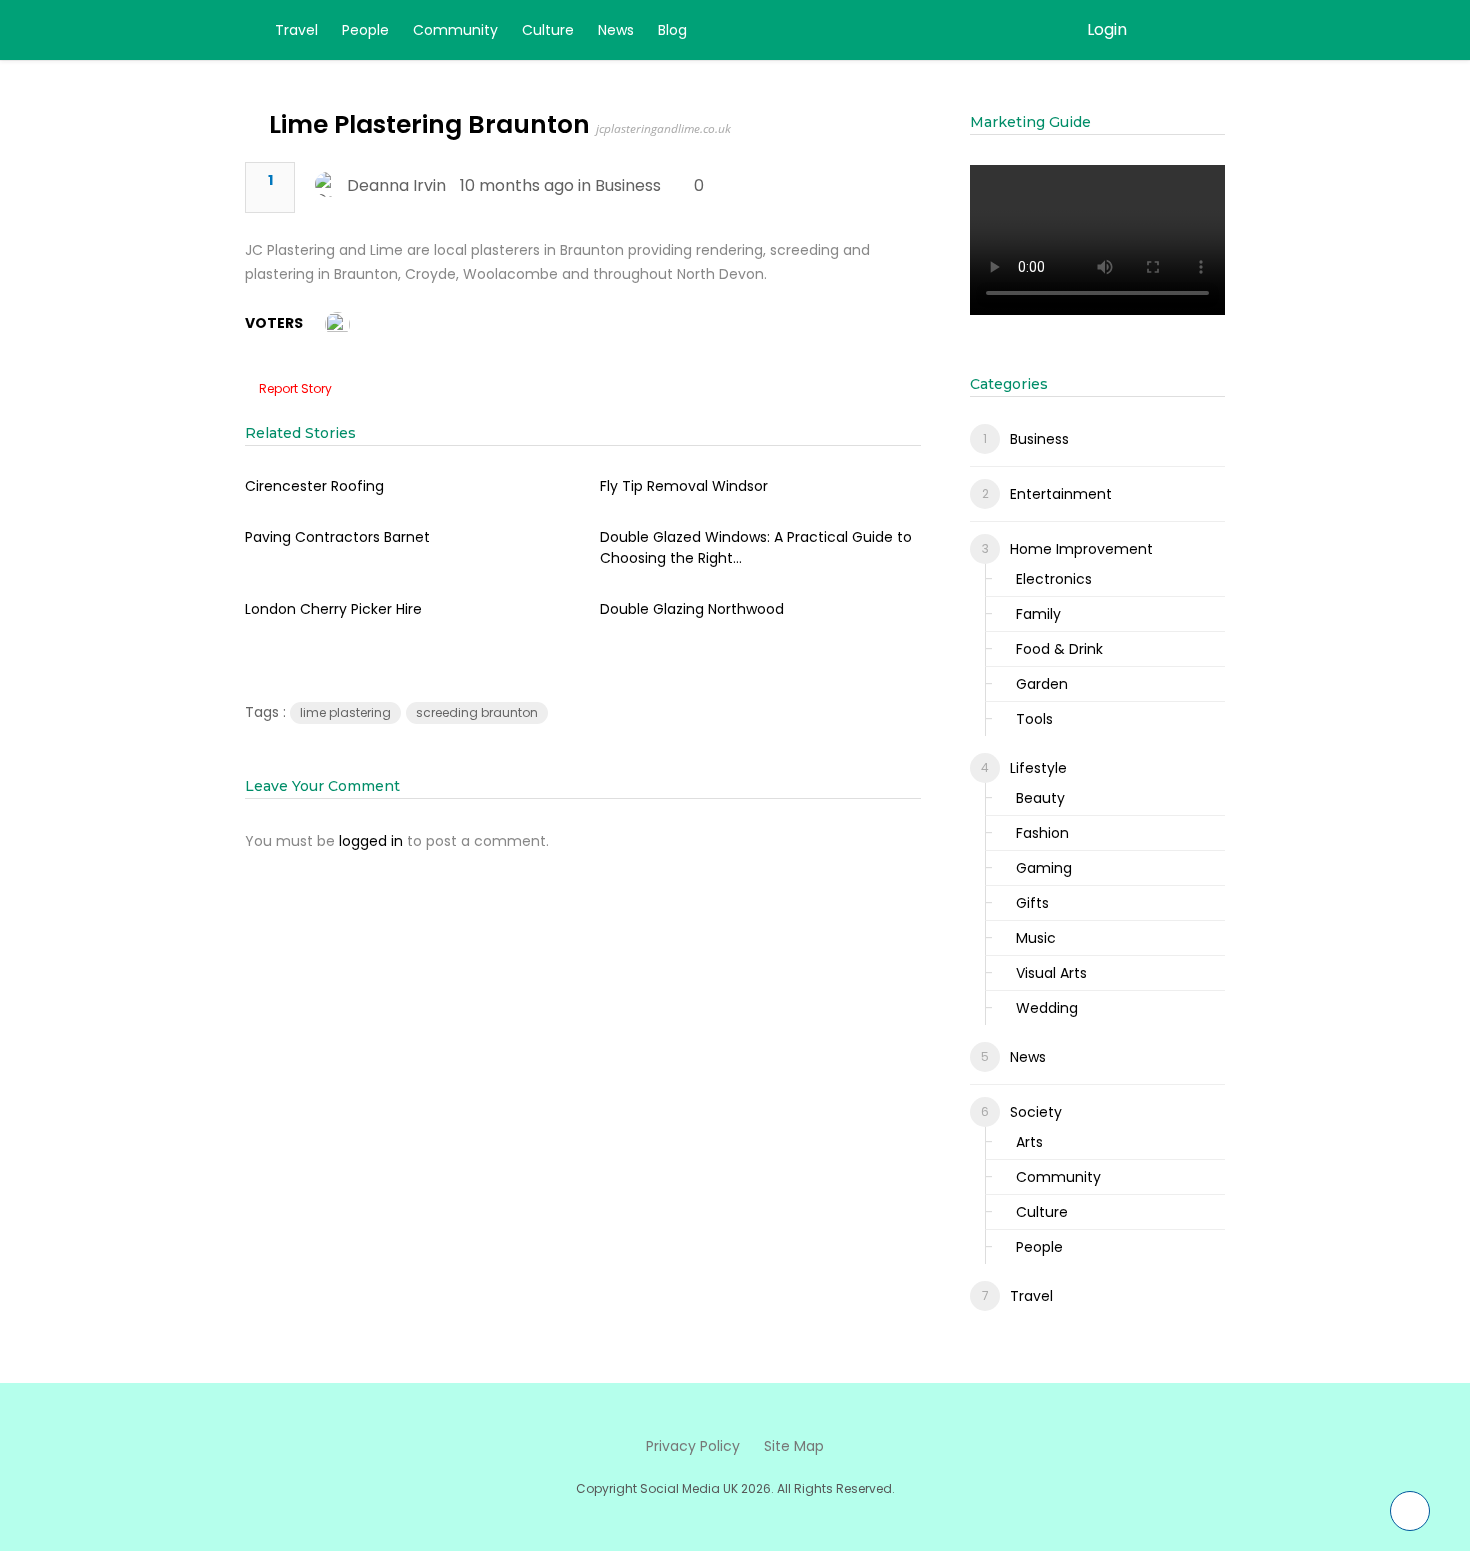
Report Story (295, 388)
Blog (672, 30)
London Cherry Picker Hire (333, 609)
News (616, 30)
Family (1038, 614)
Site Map (794, 1446)
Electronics (1054, 579)
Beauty (1040, 798)
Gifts (1032, 903)
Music (1036, 938)
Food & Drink (1059, 649)
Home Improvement (1081, 549)
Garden (1042, 684)
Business (628, 185)
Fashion (1042, 833)
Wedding (1047, 1008)
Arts (1029, 1142)
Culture (548, 30)
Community (455, 30)
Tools (1034, 719)
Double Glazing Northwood (692, 609)
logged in (371, 841)
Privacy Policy (693, 1446)
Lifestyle (1038, 768)
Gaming (1044, 868)
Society (1036, 1112)
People (365, 30)
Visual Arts (1051, 973)
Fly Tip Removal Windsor (684, 486)
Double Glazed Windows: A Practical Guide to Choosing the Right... (756, 547)
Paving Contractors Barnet (337, 537)
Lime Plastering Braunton (429, 124)
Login (1107, 29)
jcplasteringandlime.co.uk (663, 128)
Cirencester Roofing (314, 486)
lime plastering (345, 712)
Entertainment (1061, 494)
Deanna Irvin (396, 185)
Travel (296, 30)
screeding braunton (477, 712)
